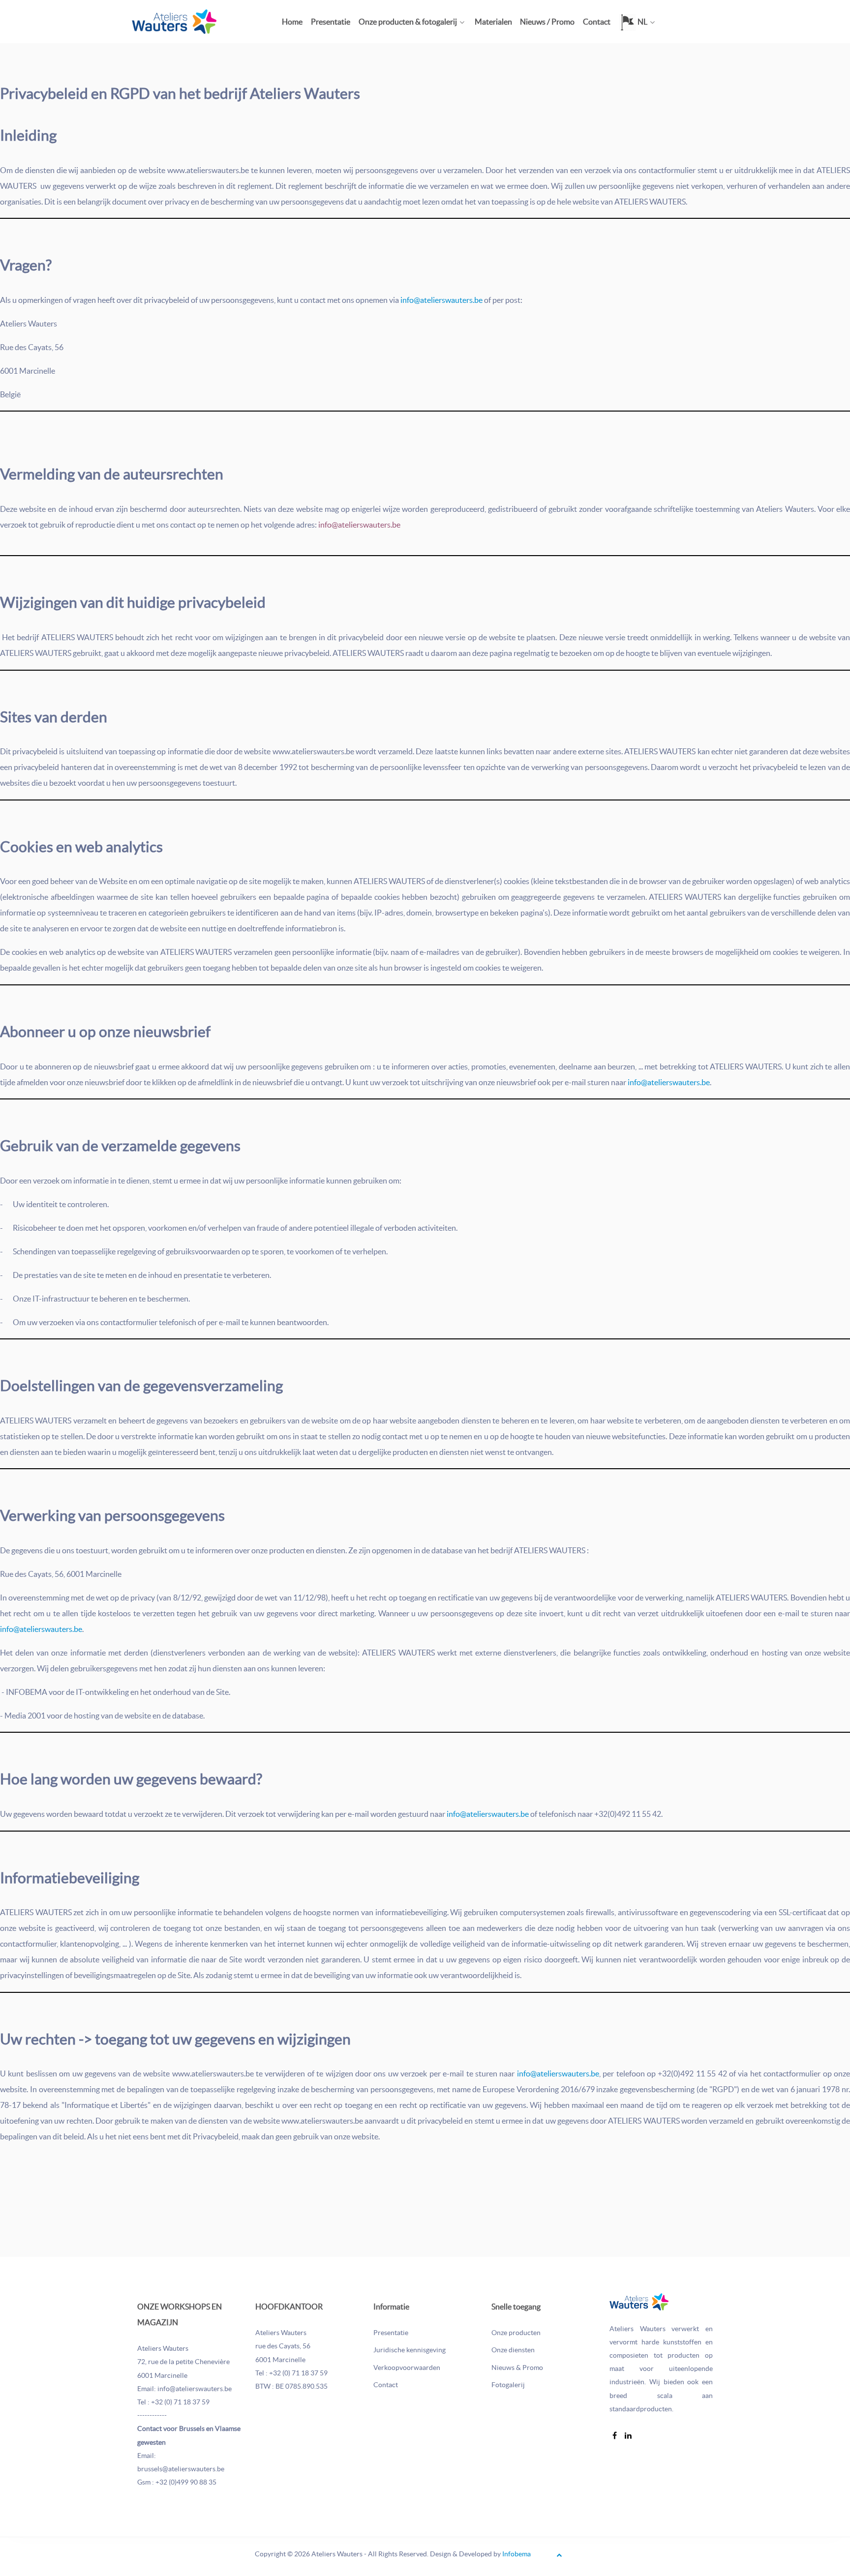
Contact (386, 2385)
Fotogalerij (508, 2385)
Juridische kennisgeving (410, 2350)
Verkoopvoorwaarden (407, 2368)
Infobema (516, 2554)
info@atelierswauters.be (441, 300)
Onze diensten (513, 2350)
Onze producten (516, 2333)
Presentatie (391, 2333)
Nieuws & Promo (517, 2368)
